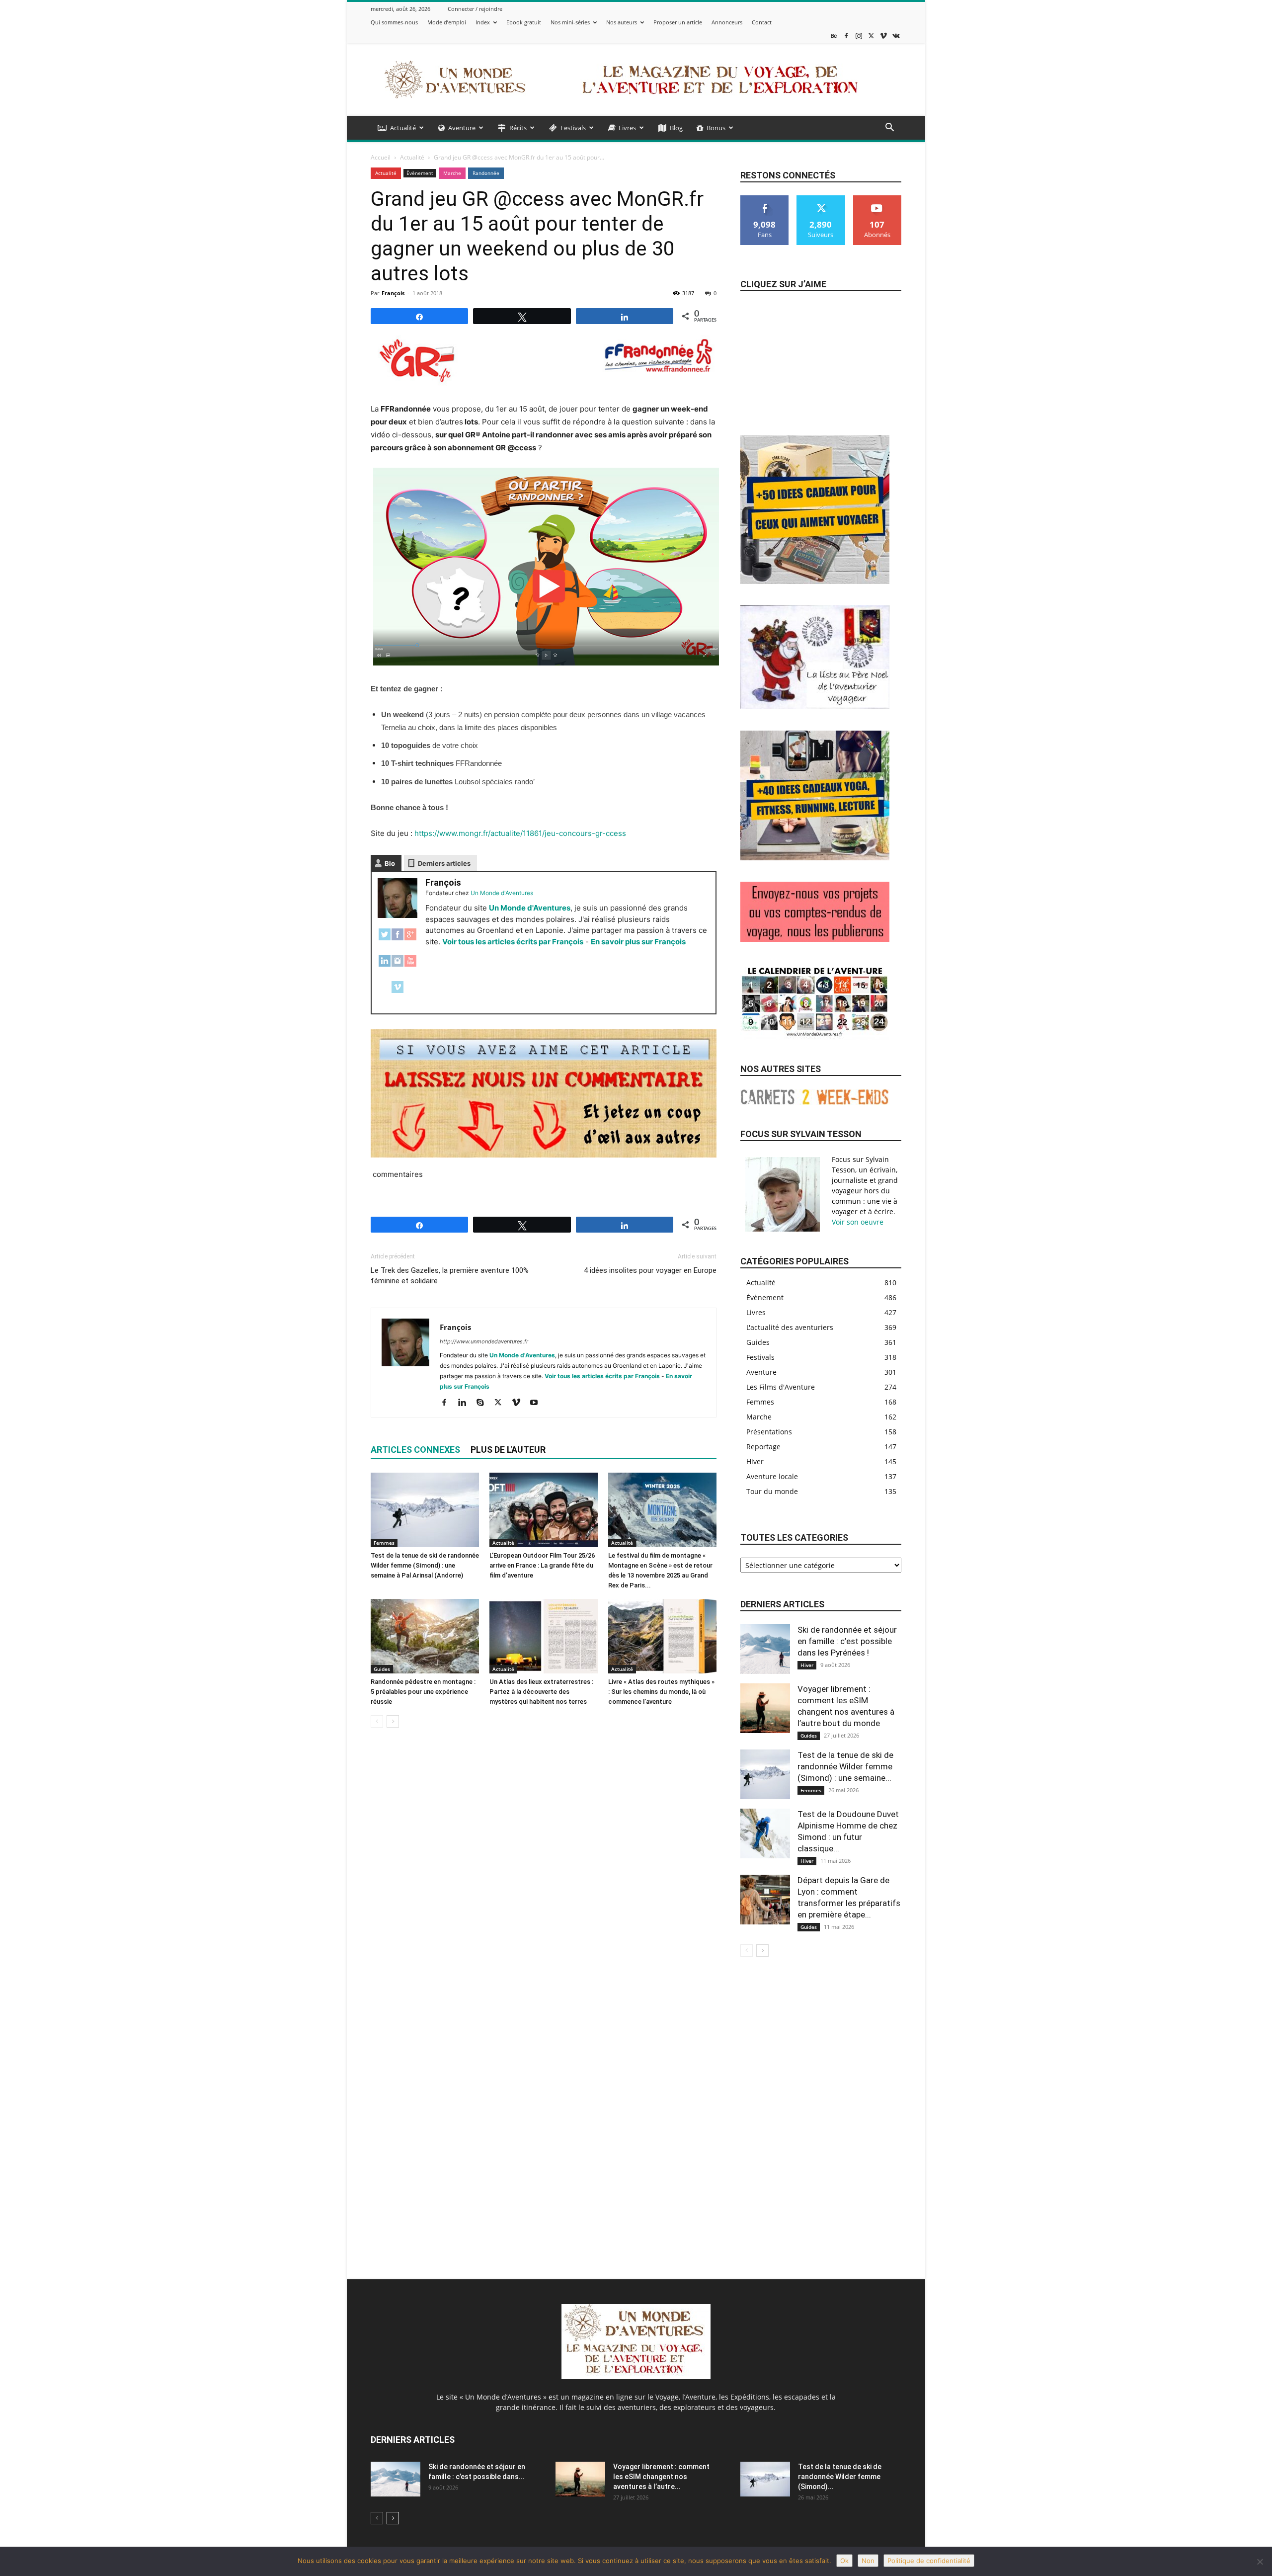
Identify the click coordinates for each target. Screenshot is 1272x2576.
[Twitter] (385, 940)
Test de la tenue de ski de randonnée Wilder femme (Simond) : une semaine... (845, 1766)
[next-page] (393, 1721)
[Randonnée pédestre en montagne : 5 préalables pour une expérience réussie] (425, 1636)
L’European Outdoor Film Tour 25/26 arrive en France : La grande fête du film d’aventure (542, 1565)
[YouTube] (410, 966)
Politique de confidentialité (929, 2561)
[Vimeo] (883, 36)
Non (868, 2561)
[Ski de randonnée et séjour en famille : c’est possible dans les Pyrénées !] (765, 1649)
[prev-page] (377, 1721)
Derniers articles (444, 863)
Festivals (573, 128)
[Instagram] (859, 36)
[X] (871, 36)
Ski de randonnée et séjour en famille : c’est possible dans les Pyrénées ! (847, 1641)
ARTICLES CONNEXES (415, 1450)
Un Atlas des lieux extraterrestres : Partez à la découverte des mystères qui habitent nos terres (541, 1692)
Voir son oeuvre (858, 1222)
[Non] (1260, 2562)
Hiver (807, 1665)
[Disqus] (544, 1876)
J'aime (765, 199)
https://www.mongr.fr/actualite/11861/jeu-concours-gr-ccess (520, 833)
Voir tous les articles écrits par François (513, 942)
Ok (844, 2561)
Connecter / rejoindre (475, 9)
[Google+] (410, 940)
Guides (382, 1669)
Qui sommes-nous (394, 22)
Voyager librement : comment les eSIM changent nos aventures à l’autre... (661, 2477)
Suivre (821, 199)
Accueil (381, 157)
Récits (518, 128)
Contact (762, 22)
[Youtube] (537, 1403)
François (393, 293)
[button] (889, 128)
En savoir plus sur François (638, 942)
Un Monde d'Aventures (530, 908)
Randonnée (486, 173)
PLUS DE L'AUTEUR (508, 1450)
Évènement (420, 173)
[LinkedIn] (385, 966)
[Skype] (484, 1403)
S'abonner (877, 199)
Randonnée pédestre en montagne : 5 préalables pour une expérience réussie (423, 1692)
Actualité (403, 128)
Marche (452, 173)
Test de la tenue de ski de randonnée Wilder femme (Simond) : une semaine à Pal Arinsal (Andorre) (425, 1565)
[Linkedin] (466, 1403)
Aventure (462, 128)
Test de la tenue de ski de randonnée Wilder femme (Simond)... (840, 2477)
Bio (390, 863)
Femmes (384, 1543)
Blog (676, 128)
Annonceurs (727, 22)
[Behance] (834, 36)
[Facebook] (846, 36)
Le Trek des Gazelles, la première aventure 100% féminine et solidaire (450, 1276)
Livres (627, 128)
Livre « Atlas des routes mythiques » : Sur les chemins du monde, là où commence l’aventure (661, 1692)
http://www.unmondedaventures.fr (484, 1341)
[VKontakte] (896, 36)
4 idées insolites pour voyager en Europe (650, 1270)
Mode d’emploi (447, 22)
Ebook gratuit (524, 22)
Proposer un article (678, 22)
